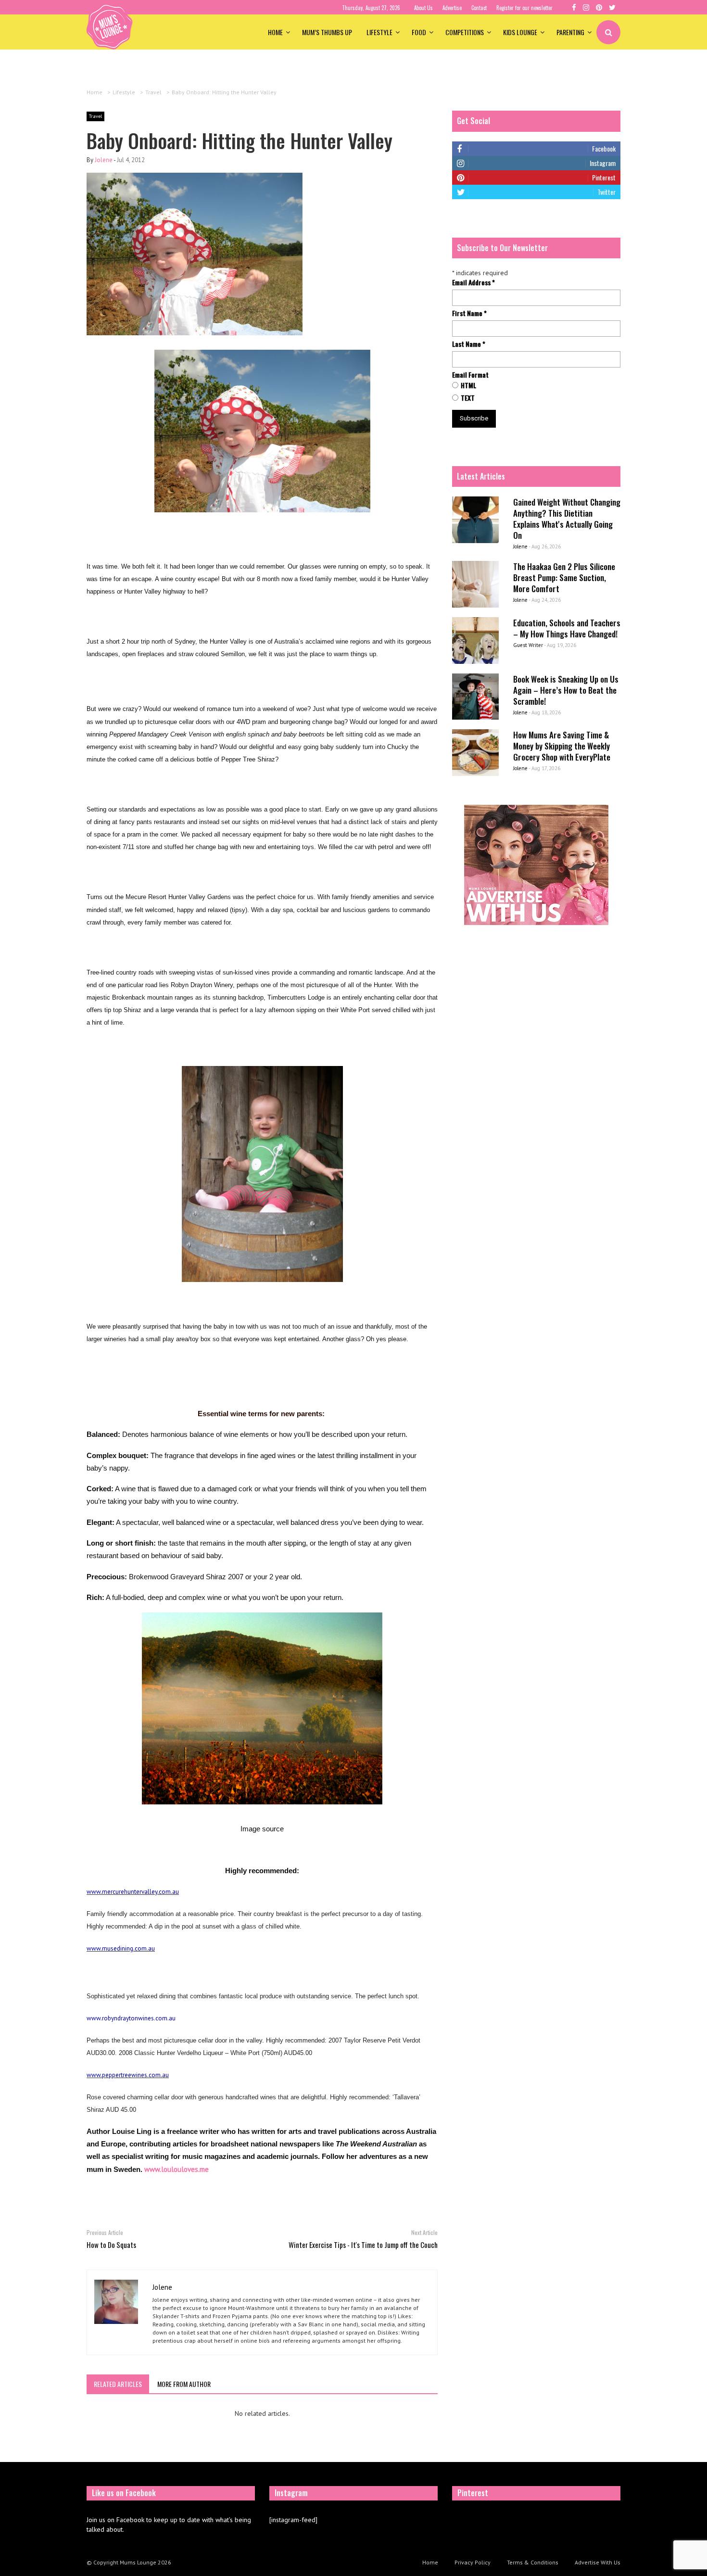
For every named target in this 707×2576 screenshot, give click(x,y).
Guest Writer (528, 645)
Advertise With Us (598, 2562)
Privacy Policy (473, 2562)
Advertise (452, 8)
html (468, 385)
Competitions (465, 32)
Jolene (104, 160)
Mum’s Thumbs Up (327, 32)
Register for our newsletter (524, 8)
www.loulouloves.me (177, 2169)
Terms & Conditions (533, 2562)
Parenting (570, 32)
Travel (95, 116)
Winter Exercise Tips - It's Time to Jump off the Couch (363, 2245)
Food (419, 32)
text (468, 398)
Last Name (469, 344)
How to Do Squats (111, 2245)
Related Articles (118, 2384)
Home (275, 32)
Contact (479, 8)
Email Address (473, 282)
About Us (423, 8)
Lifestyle (379, 32)
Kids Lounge (520, 32)
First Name (469, 313)
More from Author (184, 2384)
